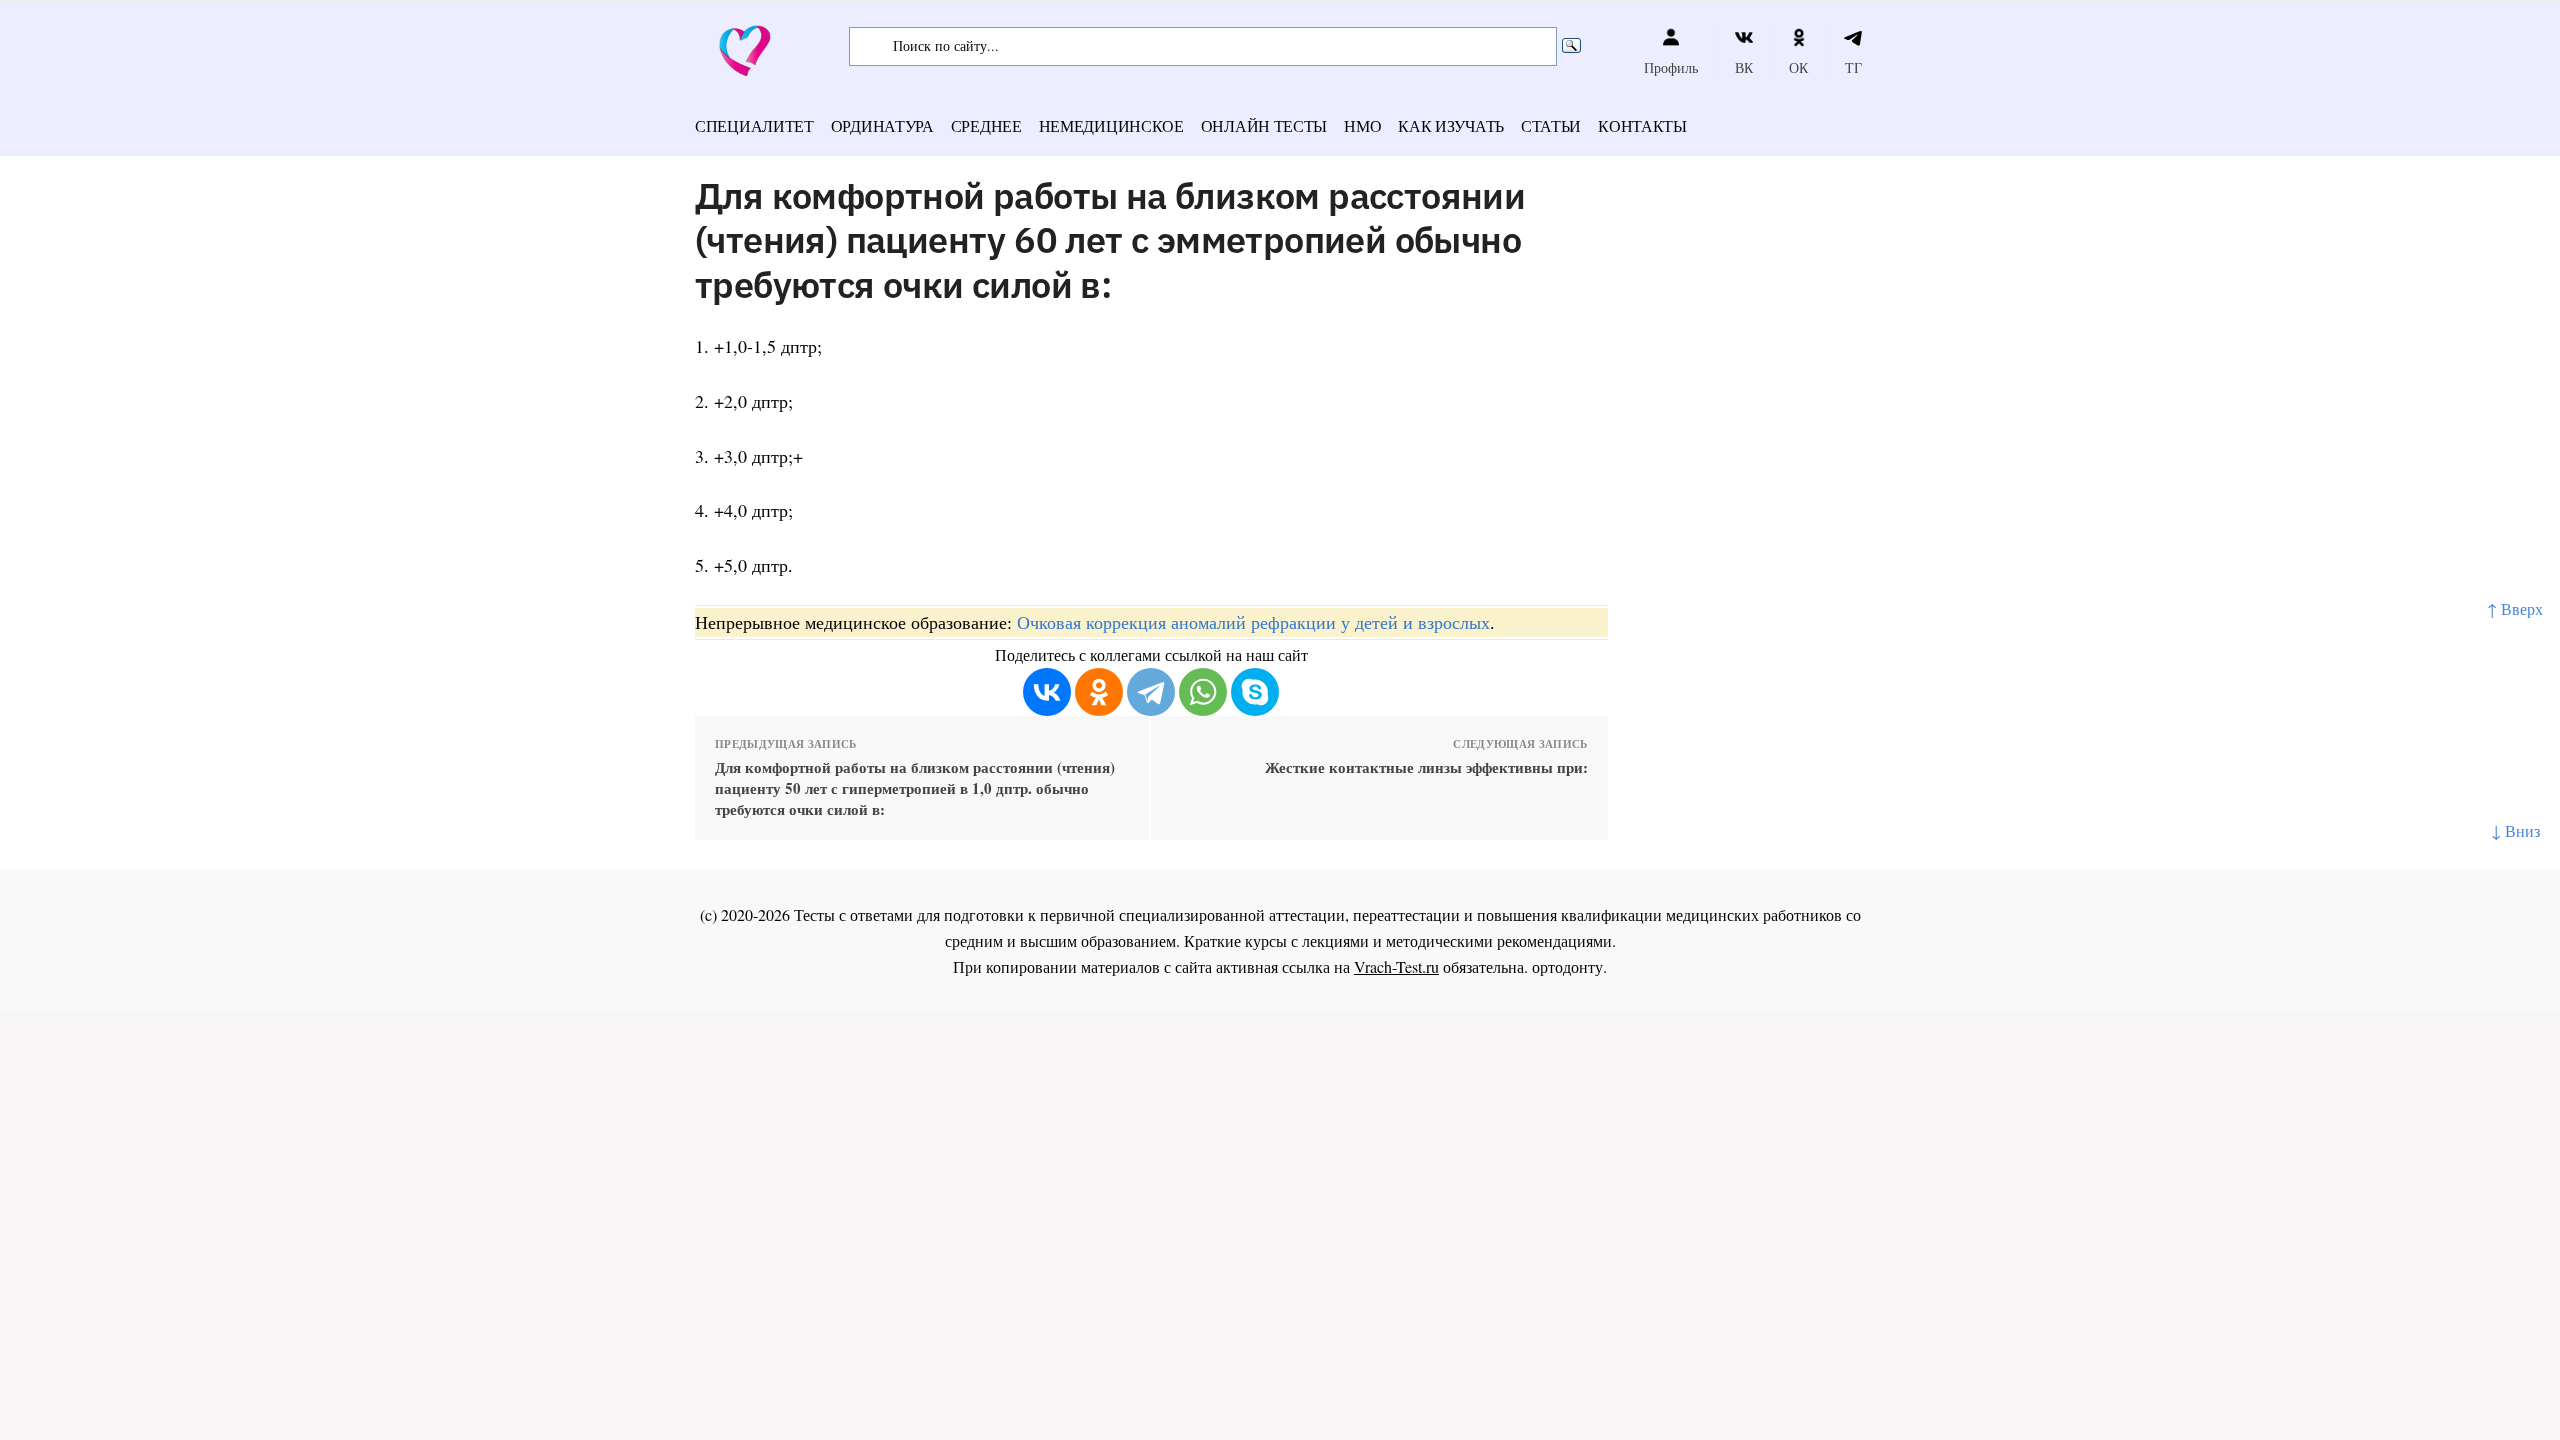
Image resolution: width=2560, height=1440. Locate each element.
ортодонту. (1569, 966)
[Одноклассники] (1099, 692)
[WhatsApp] (1203, 692)
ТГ (1853, 67)
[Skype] (1255, 692)
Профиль (1671, 67)
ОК (1798, 67)
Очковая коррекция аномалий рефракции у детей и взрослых (1253, 622)
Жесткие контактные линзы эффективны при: (1426, 767)
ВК (1744, 67)
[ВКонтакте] (1047, 692)
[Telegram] (1151, 692)
